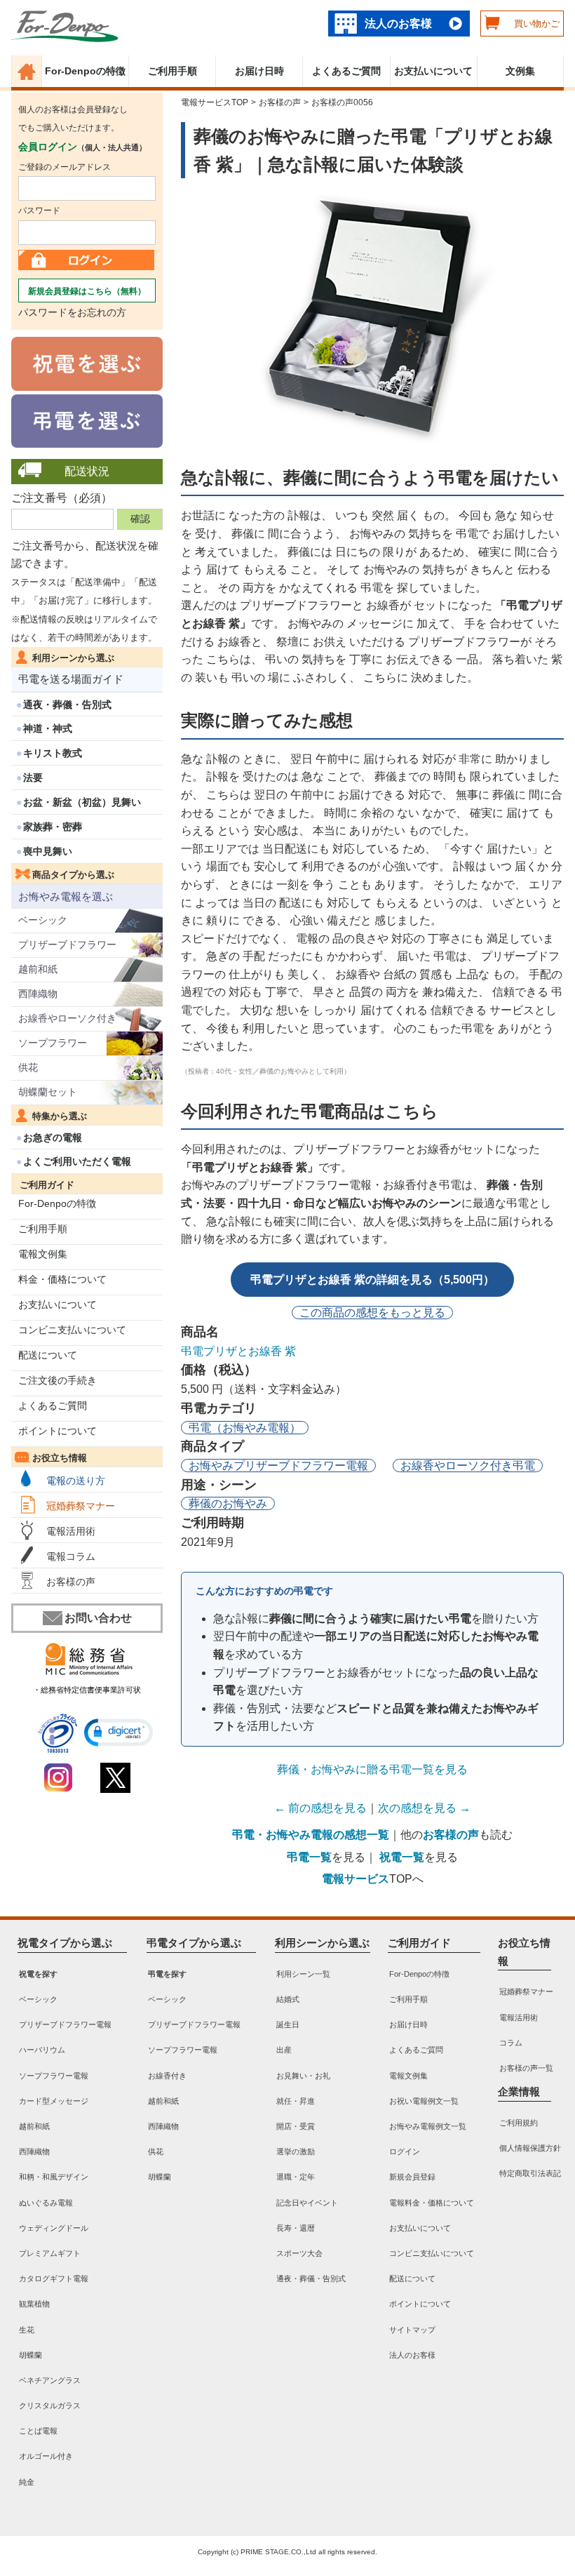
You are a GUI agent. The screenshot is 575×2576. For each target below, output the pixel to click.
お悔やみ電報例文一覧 (428, 2126)
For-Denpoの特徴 (85, 71)
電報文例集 (43, 1254)
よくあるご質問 (346, 71)
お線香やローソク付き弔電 (468, 1466)
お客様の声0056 (342, 102)
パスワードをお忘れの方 (72, 312)
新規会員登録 (412, 2177)
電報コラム (71, 1556)
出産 (284, 2050)
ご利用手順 (172, 71)
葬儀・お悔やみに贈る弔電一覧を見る (372, 1769)
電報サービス (356, 1879)
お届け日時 (259, 71)
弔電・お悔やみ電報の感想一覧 (311, 1835)
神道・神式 (48, 728)
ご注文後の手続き (57, 1380)
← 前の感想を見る (320, 1808)
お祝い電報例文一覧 (424, 2101)
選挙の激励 (296, 2151)
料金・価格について (62, 1279)
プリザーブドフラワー (67, 945)
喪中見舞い (48, 851)
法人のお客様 (398, 24)
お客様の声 (71, 1582)
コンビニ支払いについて (72, 1330)
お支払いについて (433, 71)
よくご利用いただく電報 (77, 1161)
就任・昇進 (296, 2101)
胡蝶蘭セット (48, 1092)
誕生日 (288, 2024)
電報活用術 (71, 1531)
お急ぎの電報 (53, 1137)
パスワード (39, 211)
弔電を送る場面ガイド (71, 679)
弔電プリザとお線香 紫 (238, 1351)
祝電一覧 (402, 1857)
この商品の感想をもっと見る (372, 1313)
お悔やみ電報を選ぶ (66, 896)
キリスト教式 (53, 753)
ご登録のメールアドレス (65, 167)
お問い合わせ (98, 1618)
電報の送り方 (76, 1481)
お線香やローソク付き (67, 1018)
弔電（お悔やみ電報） (245, 1428)
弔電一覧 (309, 1857)
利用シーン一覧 (303, 1974)
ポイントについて (57, 1431)
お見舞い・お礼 (303, 2075)
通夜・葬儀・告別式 (67, 705)
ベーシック (43, 920)
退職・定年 (296, 2177)
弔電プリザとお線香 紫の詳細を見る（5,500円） (372, 1280)
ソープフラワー (53, 1043)
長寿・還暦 (296, 2228)
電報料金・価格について (432, 2202)
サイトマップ (412, 2329)
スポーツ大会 (299, 2253)
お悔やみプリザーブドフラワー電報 (278, 1466)
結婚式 (288, 1999)
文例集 (520, 71)
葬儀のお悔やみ (228, 1503)
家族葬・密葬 (53, 827)
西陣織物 (38, 994)
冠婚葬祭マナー (81, 1506)
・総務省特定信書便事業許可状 (87, 1690)
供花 (28, 1067)
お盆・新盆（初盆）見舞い (82, 802)
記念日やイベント (307, 2202)
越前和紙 (38, 969)
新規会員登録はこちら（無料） (87, 291)
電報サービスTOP (215, 102)
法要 (33, 778)
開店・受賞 (296, 2126)
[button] (119, 1733)
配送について (48, 1355)
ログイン (405, 2151)
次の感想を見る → (424, 1808)
